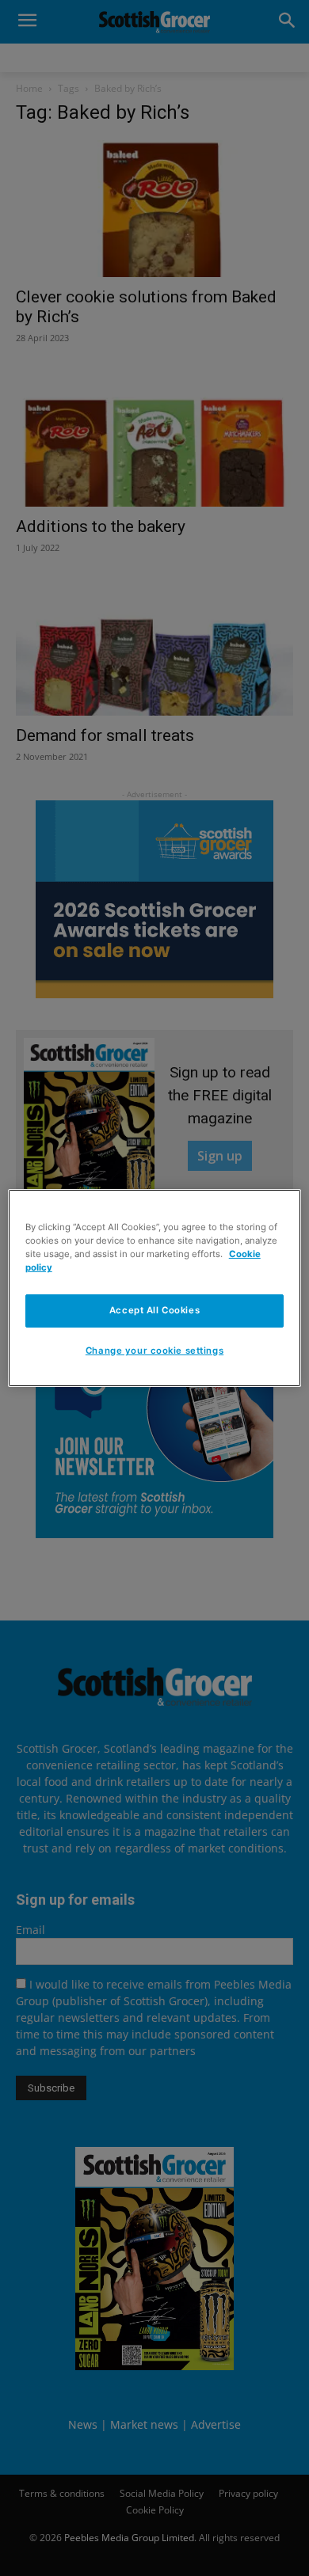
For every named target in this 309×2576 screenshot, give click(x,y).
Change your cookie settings (154, 1351)
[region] (155, 1288)
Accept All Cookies (154, 1310)
